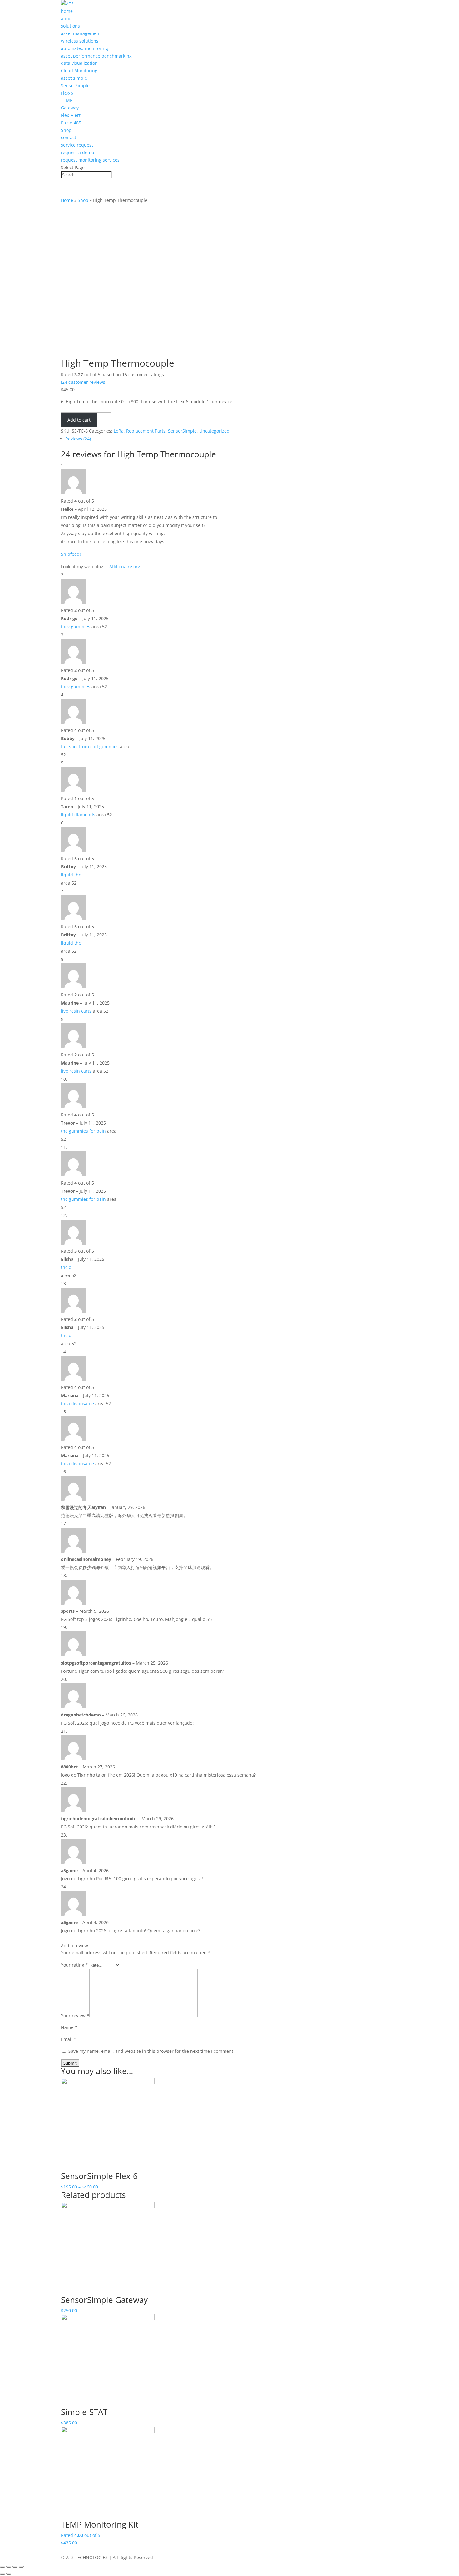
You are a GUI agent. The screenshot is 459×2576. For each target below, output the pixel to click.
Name (69, 2027)
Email (69, 2039)
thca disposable (77, 1403)
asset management (81, 33)
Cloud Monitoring (79, 70)
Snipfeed (70, 554)
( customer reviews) (84, 382)
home (67, 11)
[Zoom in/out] (21, 2567)
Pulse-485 (71, 123)
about (67, 19)
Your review (75, 2015)
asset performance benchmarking (96, 56)
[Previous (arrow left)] (2, 2574)
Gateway (70, 108)
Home (67, 200)
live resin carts (76, 1011)
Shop (66, 130)
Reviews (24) (78, 439)
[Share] (9, 2567)
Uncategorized (214, 431)
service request (77, 145)
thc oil (67, 1267)
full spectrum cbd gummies (90, 747)
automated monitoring (84, 48)
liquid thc (71, 875)
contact (69, 137)
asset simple (74, 78)
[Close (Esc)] (2, 2567)
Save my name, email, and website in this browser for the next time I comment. (151, 2051)
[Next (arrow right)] (9, 2574)
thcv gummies (76, 626)
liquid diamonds (78, 815)
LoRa (119, 431)
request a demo (77, 152)
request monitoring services (90, 160)
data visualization (79, 63)
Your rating (74, 1965)
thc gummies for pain (83, 1131)
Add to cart (79, 420)
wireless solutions (80, 41)
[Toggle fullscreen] (15, 2567)
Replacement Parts (146, 431)
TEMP (67, 100)
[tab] (197, 439)
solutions (70, 26)
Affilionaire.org (125, 566)
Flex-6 (67, 93)
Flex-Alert (71, 115)
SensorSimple (75, 85)
